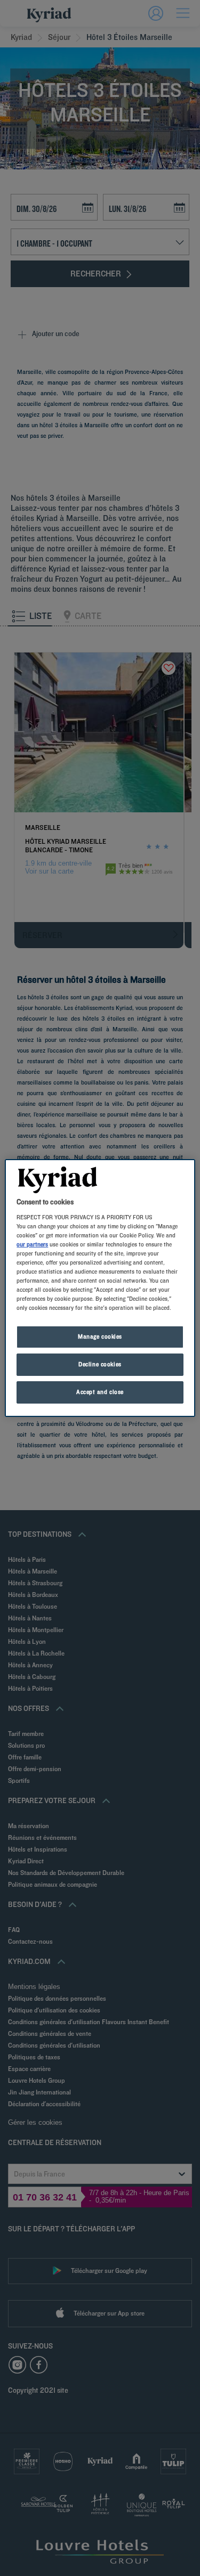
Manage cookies (100, 1336)
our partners (32, 1244)
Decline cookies (100, 1364)
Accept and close (100, 1392)
